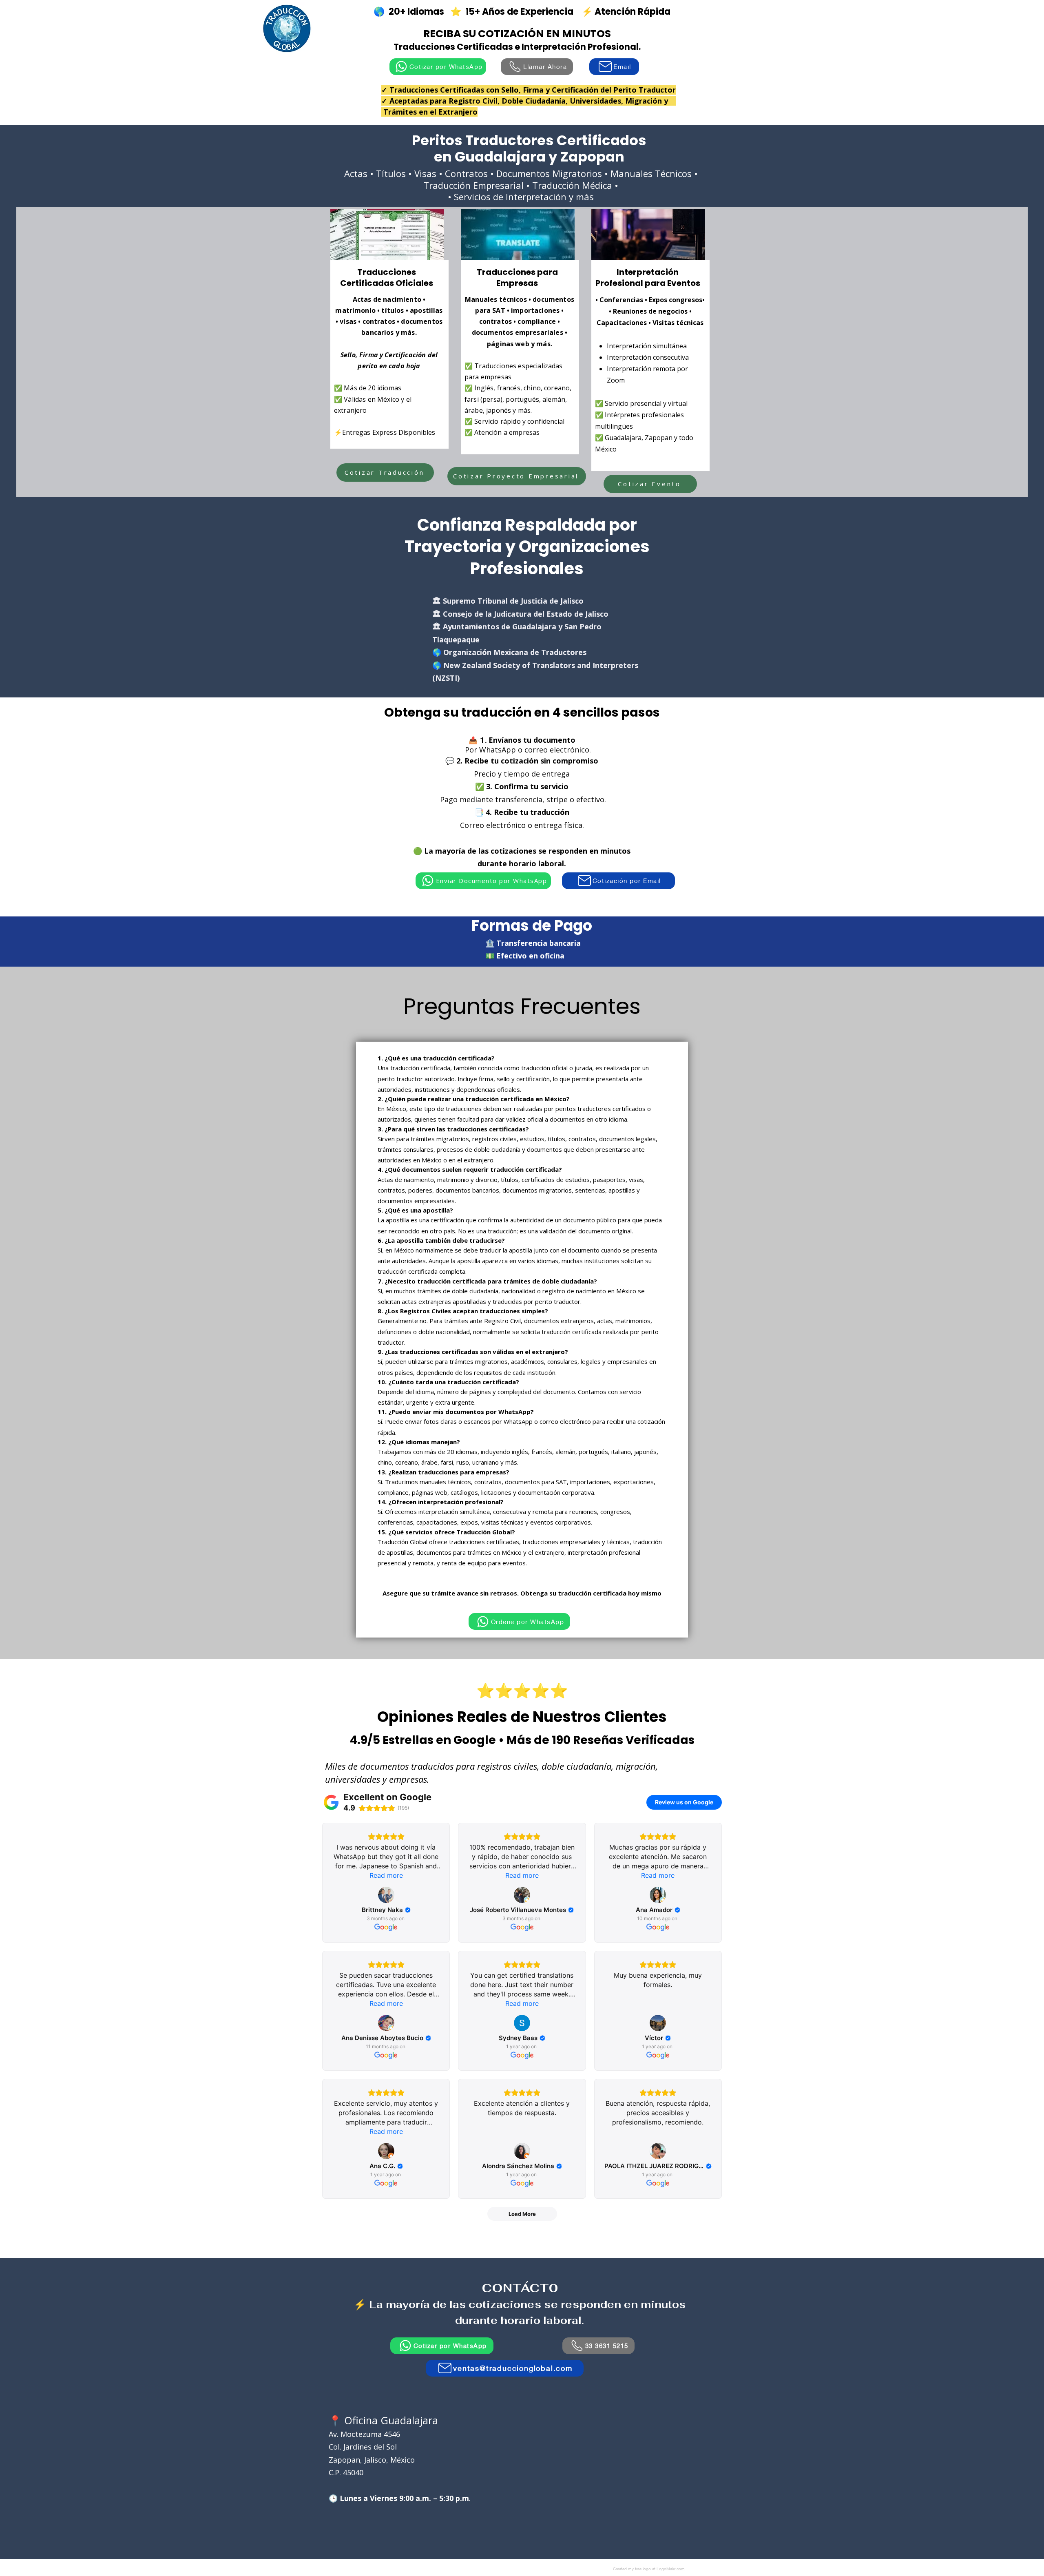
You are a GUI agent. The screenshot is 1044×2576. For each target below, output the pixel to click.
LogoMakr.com (671, 2569)
